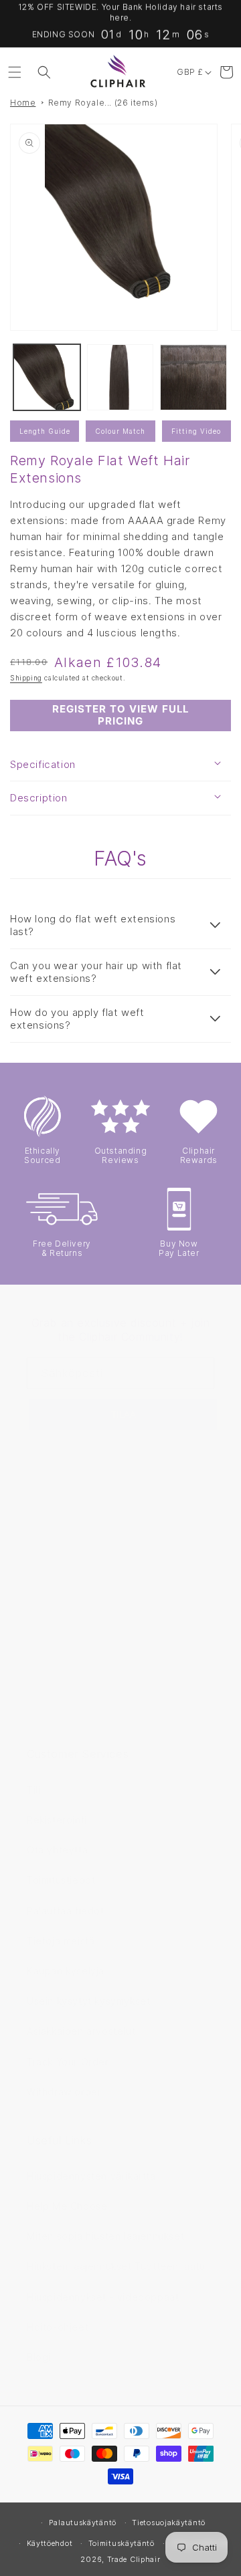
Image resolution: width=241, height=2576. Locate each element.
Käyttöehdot (50, 2543)
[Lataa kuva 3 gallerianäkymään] (193, 378)
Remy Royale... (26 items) (103, 103)
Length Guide (45, 431)
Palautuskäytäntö (83, 2523)
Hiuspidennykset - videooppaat (103, 2297)
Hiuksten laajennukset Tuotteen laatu (116, 2266)
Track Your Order (68, 2062)
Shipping (26, 678)
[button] (15, 72)
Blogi (39, 2357)
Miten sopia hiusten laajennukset (105, 2236)
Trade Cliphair (134, 2559)
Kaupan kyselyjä (66, 1971)
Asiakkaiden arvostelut (81, 2031)
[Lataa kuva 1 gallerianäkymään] (47, 378)
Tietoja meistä (61, 1941)
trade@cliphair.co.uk (78, 1582)
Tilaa (124, 1415)
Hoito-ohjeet (58, 2327)
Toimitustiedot (61, 1880)
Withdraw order (64, 2092)
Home (23, 103)
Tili (33, 1790)
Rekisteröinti (57, 1820)
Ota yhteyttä (57, 1850)
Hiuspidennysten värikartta (91, 2176)
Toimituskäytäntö (122, 2543)
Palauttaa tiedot (66, 1911)
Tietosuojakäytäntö (169, 2523)
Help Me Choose (67, 2206)
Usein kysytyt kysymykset (88, 2001)
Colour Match (120, 431)
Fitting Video (196, 431)
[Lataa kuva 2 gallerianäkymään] (120, 378)
